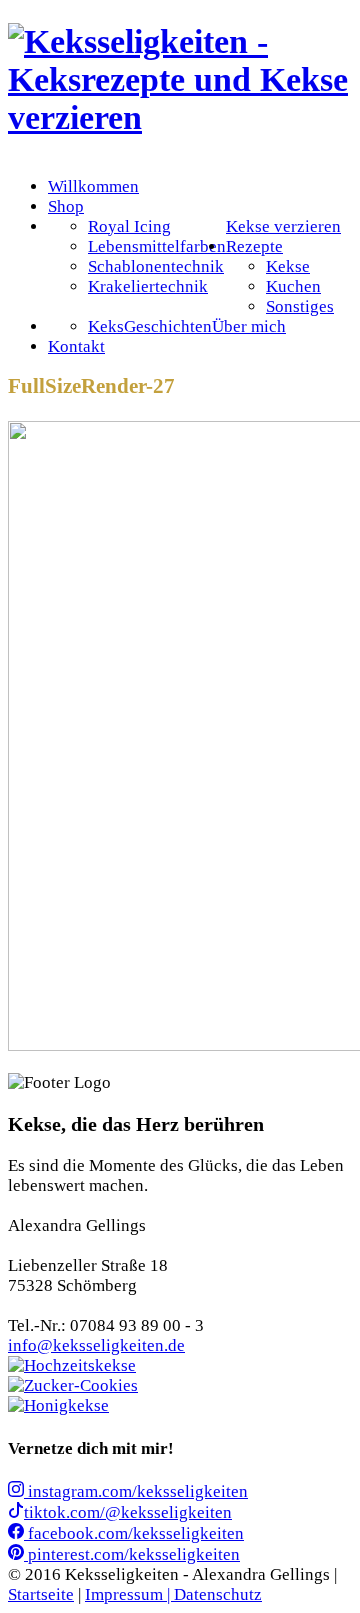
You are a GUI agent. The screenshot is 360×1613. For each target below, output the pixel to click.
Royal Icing (129, 226)
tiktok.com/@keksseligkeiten (128, 1512)
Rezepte (254, 246)
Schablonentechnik (156, 266)
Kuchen (293, 286)
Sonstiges (300, 306)
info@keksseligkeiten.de (96, 1345)
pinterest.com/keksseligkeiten (132, 1554)
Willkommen (93, 186)
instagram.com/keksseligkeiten (136, 1491)
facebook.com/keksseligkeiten (134, 1533)
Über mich (249, 326)
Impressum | (129, 1594)
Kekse (288, 266)
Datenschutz (218, 1594)
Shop (66, 206)
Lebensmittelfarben (157, 246)
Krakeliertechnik (148, 286)
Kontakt (76, 346)
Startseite (41, 1594)
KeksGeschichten (150, 326)
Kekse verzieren (283, 226)
